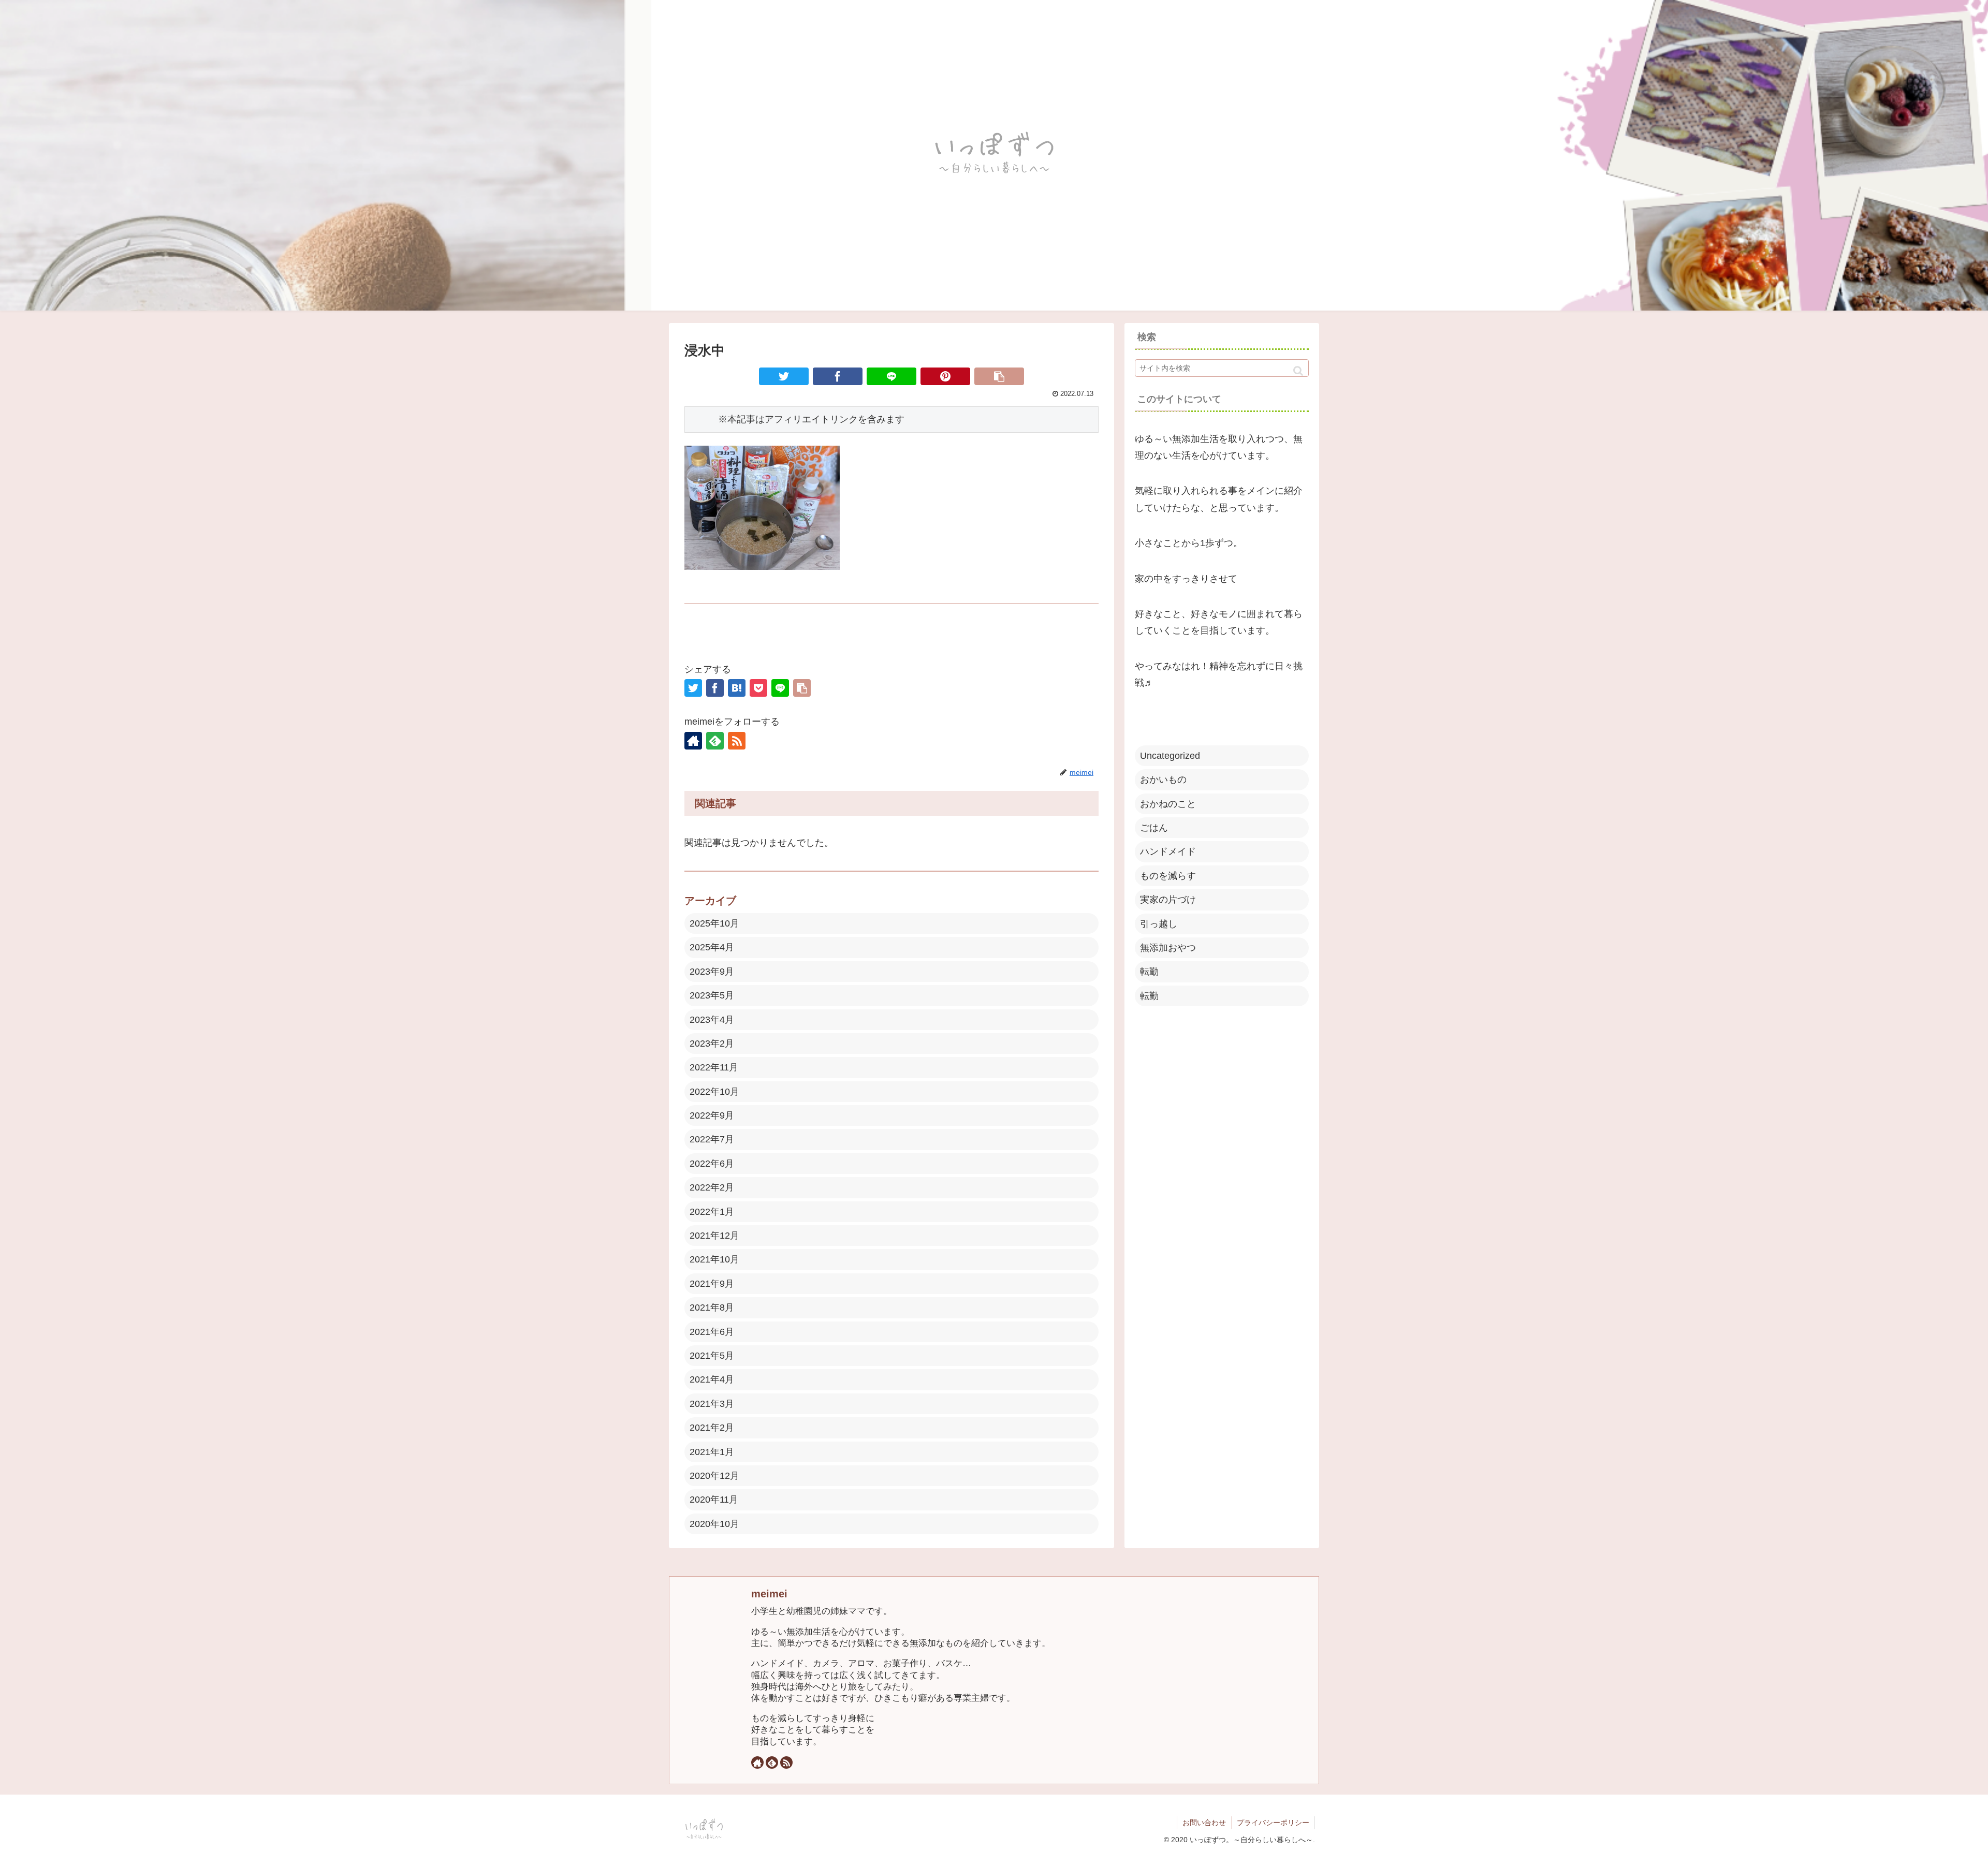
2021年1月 (712, 1452)
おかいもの (1163, 780)
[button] (1298, 371)
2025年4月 (712, 947)
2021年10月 (714, 1259)
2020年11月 (714, 1500)
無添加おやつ (1168, 948)
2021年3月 (712, 1404)
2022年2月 (712, 1187)
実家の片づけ (1168, 900)
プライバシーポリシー (1273, 1823)
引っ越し (1159, 924)
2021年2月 (712, 1428)
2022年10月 (714, 1092)
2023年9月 (712, 972)
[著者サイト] (693, 741)
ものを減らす (1168, 876)
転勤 (1149, 972)
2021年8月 (712, 1308)
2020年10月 (714, 1524)
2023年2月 (712, 1044)
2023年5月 (712, 995)
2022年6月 (712, 1164)
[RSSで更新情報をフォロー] (737, 741)
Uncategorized (1170, 756)
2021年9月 (712, 1284)
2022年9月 (712, 1115)
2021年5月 (712, 1356)
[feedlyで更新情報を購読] (715, 741)
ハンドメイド (1168, 851)
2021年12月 (714, 1236)
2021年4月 (712, 1379)
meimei (769, 1594)
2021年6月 (712, 1332)
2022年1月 (712, 1212)
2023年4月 (712, 1020)
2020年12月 (714, 1476)
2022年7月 (712, 1139)
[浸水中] (737, 688)
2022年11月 (714, 1067)
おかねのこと (1168, 804)
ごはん (1154, 828)
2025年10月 (714, 923)
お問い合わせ (1204, 1823)
